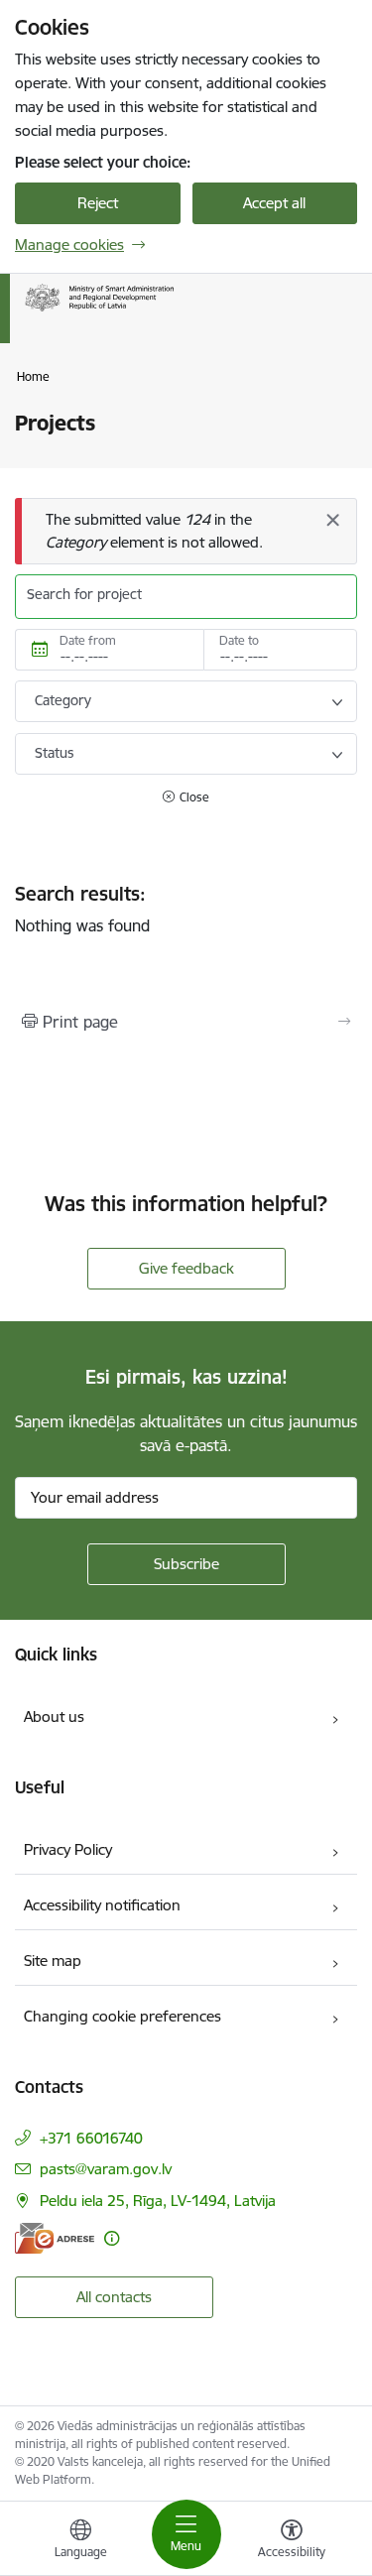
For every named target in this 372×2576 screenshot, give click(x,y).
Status (54, 753)
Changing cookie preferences (123, 2016)
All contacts (114, 2297)
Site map (53, 1961)
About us (54, 1717)
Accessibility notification (102, 1905)
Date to (239, 640)
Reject (98, 203)
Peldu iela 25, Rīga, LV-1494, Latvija (158, 2201)
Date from (88, 640)
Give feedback (186, 1268)
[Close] (332, 520)
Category (63, 700)
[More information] (112, 2238)
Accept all (274, 203)
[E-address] (55, 2238)
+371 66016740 (91, 2138)
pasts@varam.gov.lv (106, 2169)
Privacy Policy (68, 1849)
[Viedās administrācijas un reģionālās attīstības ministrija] (174, 311)
